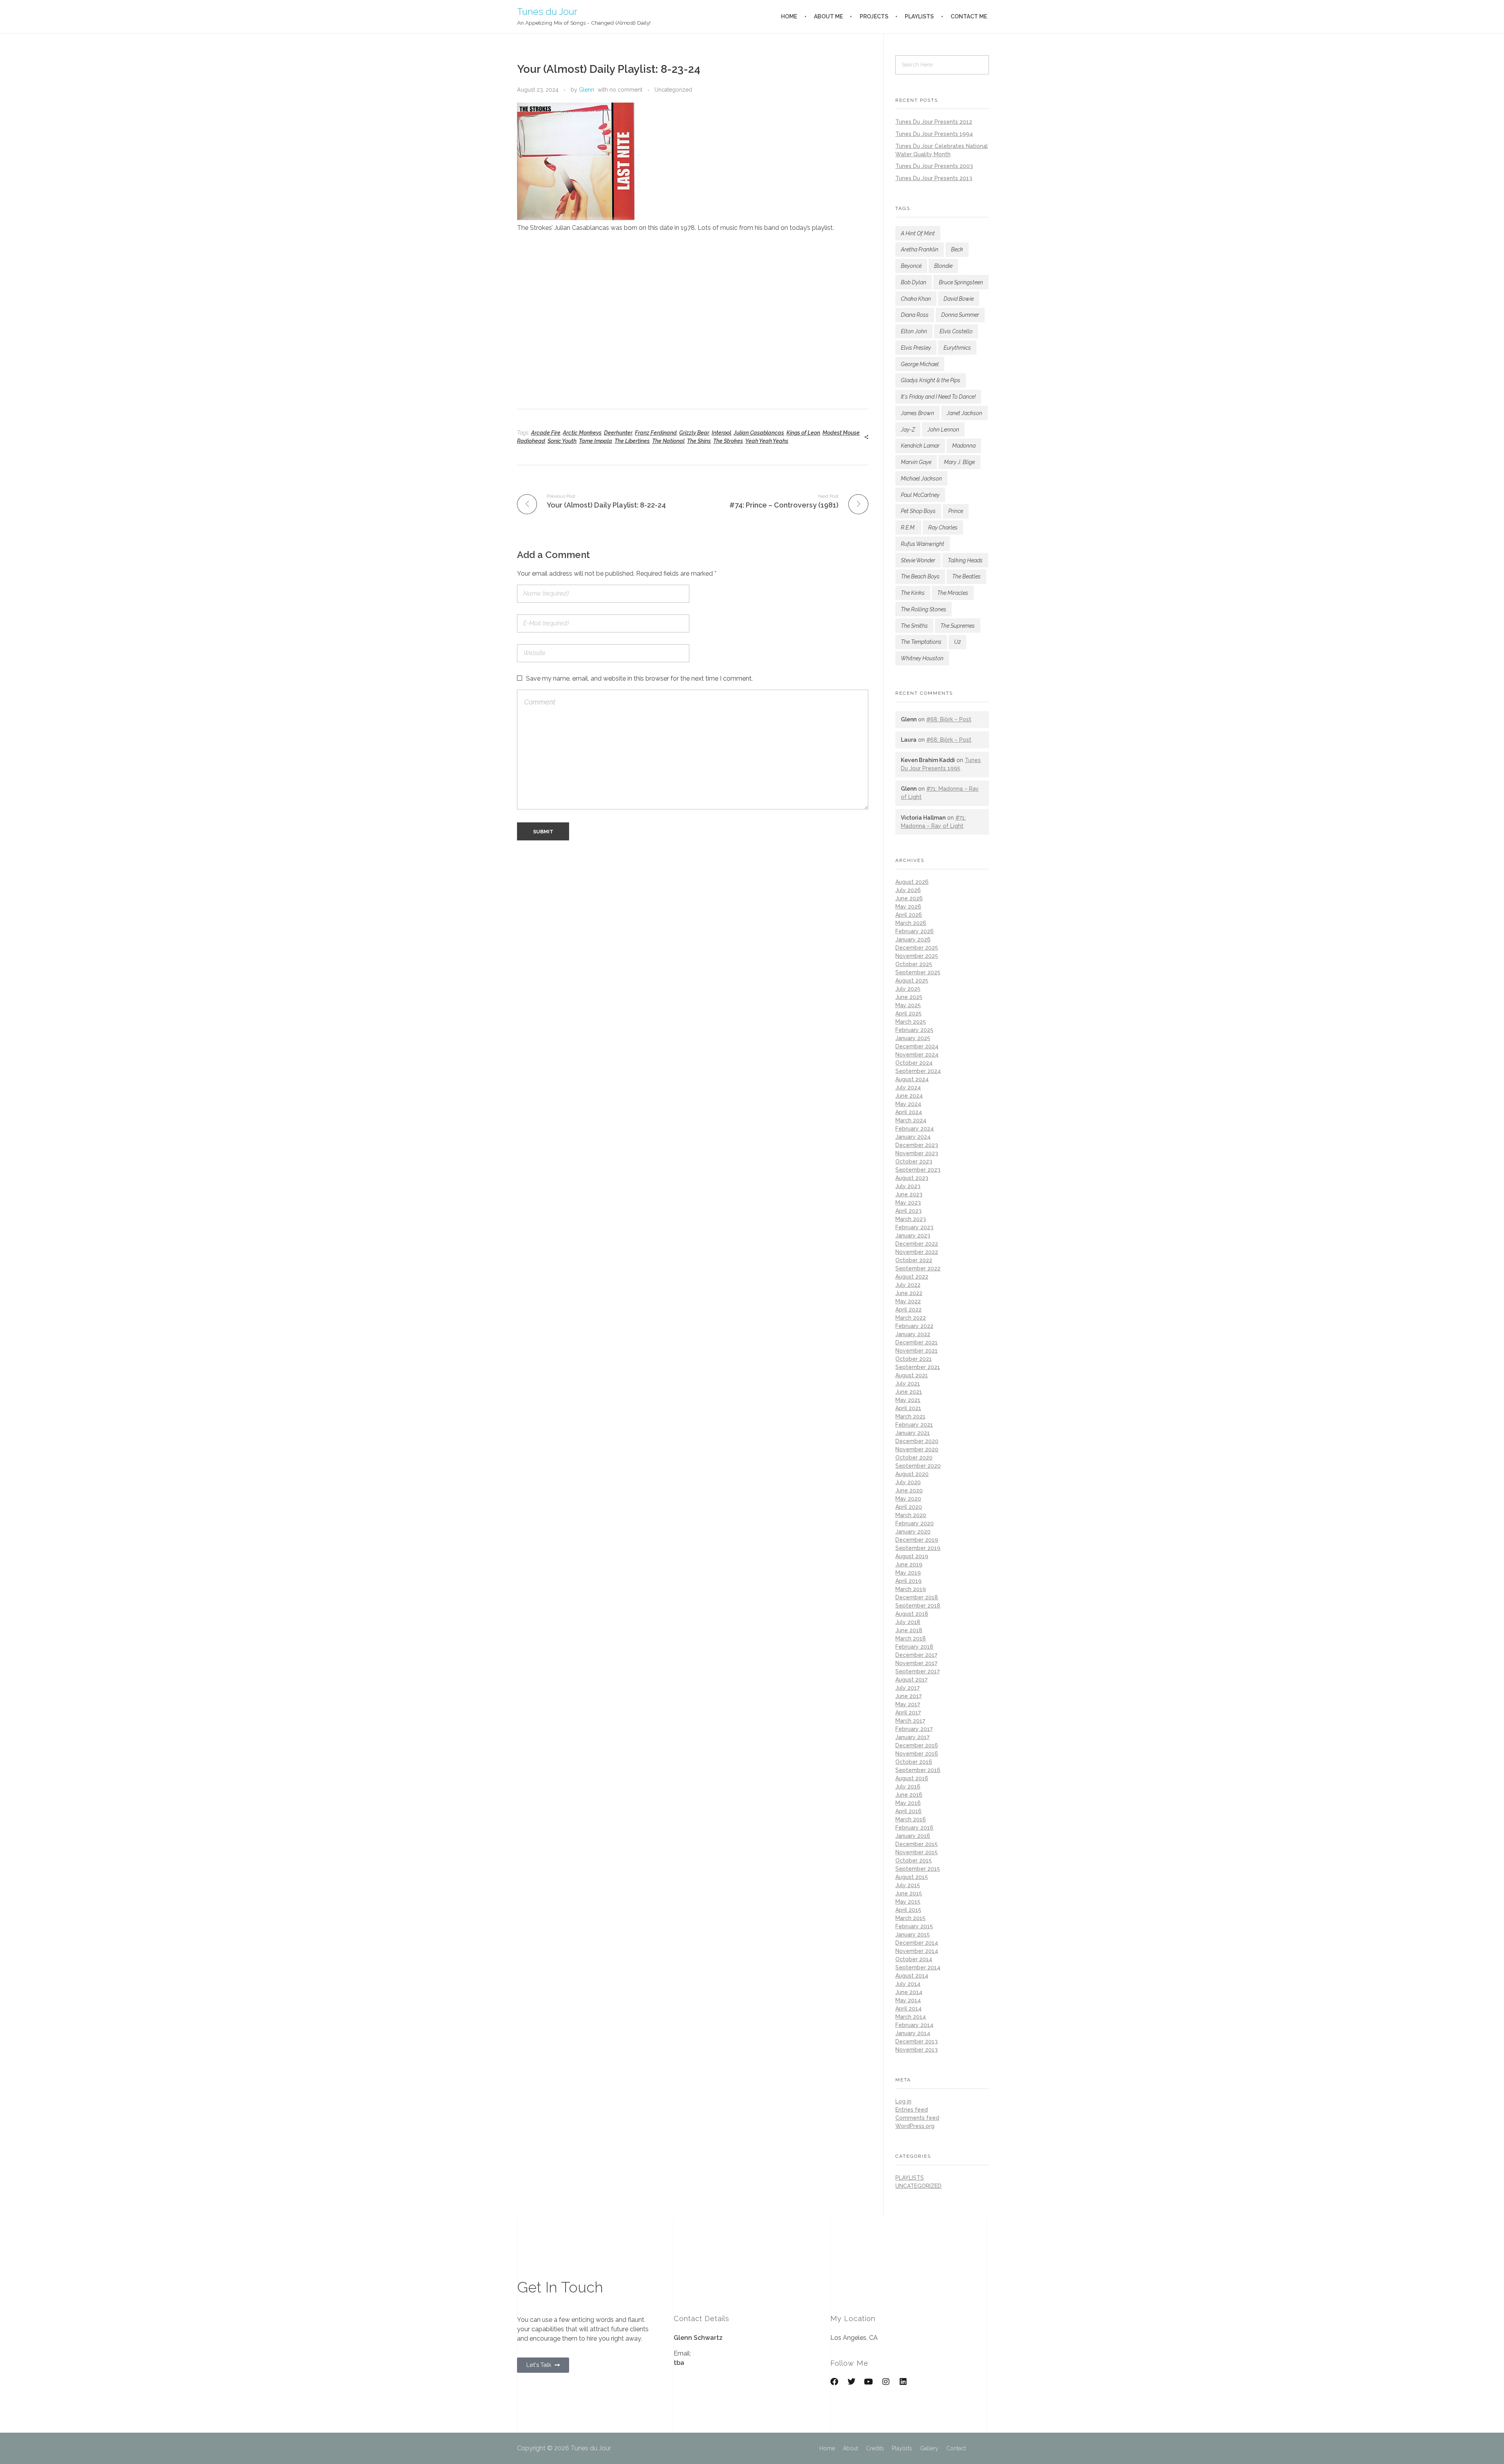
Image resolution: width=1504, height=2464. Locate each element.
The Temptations (921, 642)
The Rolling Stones (924, 609)
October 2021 (914, 1359)
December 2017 (916, 1655)
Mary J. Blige (959, 462)
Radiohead (531, 441)
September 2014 (918, 1967)
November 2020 (917, 1449)
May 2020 (908, 1499)
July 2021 (908, 1384)
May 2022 (908, 1301)
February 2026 (915, 931)
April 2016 (908, 1811)
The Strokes (728, 441)
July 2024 (908, 1087)
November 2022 (917, 1252)
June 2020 (909, 1490)
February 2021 (914, 1425)
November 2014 (917, 1951)
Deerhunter (618, 433)
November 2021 (916, 1351)
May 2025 (908, 1005)
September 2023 (918, 1170)
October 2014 (914, 1959)
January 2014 (913, 2033)
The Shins (699, 441)
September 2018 (918, 1606)
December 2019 (917, 1540)
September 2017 (917, 1671)
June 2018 (909, 1630)
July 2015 (908, 1885)
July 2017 (907, 1688)
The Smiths (914, 626)
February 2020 (915, 1523)
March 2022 (911, 1318)
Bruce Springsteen (961, 282)
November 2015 (916, 1852)
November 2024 (917, 1055)
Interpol (721, 433)
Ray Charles (943, 527)
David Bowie (959, 299)
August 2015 (912, 1877)
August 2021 (912, 1375)
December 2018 (917, 1597)
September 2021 (918, 1367)
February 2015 (914, 1926)
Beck (957, 249)
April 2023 (908, 1211)
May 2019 (908, 1573)
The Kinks (913, 593)
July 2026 (908, 890)
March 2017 (910, 1721)
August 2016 (912, 1778)
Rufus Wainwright (923, 544)
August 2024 (912, 1079)
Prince (956, 511)
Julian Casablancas (759, 433)
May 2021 (908, 1400)
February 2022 (914, 1326)
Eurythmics (957, 348)
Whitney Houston (922, 658)
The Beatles (966, 576)
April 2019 (908, 1581)
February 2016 (914, 1828)
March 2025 (911, 1022)
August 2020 (912, 1474)
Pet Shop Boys (918, 511)
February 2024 (915, 1129)
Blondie (943, 266)
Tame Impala (596, 441)
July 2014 (908, 1984)
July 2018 (908, 1622)
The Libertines (632, 441)
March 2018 (911, 1638)
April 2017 (908, 1713)
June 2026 (909, 898)
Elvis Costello (956, 331)
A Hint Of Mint (918, 233)
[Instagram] (886, 2382)
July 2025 (908, 989)
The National (668, 441)
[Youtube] (869, 2382)
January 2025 (913, 1038)
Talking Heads (965, 560)
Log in (903, 2101)
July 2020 (908, 1482)
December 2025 (917, 948)
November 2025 (917, 956)
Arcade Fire (546, 433)
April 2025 (908, 1013)
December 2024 (917, 1046)
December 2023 (917, 1145)
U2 (957, 642)
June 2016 (909, 1795)
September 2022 (918, 1268)
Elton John (914, 331)
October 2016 (914, 1762)
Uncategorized (673, 90)
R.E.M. (908, 527)
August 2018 (912, 1614)
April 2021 (908, 1408)
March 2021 (910, 1416)
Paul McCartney (920, 495)
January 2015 (913, 1935)
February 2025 (914, 1030)
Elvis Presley (916, 348)
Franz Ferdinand (656, 433)
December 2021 (916, 1342)
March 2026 (911, 923)
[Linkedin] (903, 2382)
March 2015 (910, 1918)
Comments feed (917, 2118)
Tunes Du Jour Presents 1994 (934, 134)
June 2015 (909, 1893)
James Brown (917, 413)
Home (827, 2448)
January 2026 (913, 939)
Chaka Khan (916, 299)
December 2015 (916, 1844)
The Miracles (953, 593)
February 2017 (914, 1729)
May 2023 (908, 1203)
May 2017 (908, 1704)
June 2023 (909, 1194)
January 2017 (912, 1737)
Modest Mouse (841, 433)
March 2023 (911, 1219)
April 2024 (909, 1112)
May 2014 (908, 2000)
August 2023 (912, 1178)
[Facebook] (834, 2382)
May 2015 (908, 1902)
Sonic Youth (562, 441)
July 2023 (908, 1186)
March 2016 (911, 1819)
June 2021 (909, 1392)
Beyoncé (911, 266)
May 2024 (908, 1104)
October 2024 (914, 1063)
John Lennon (943, 430)
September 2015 (918, 1869)
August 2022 (912, 1277)
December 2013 (916, 2041)
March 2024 (911, 1120)
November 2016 (917, 1754)
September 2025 (918, 972)
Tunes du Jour (547, 11)
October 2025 (914, 964)
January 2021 (913, 1433)
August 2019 (912, 1556)
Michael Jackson (921, 479)
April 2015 (908, 1910)
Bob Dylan (914, 282)
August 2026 (912, 882)
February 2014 (914, 2025)
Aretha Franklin (920, 249)
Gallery (929, 2448)
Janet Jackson (964, 413)
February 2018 (914, 1647)
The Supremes (958, 626)
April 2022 (908, 1310)
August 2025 (912, 981)
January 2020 (913, 1532)
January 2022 (913, 1334)
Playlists (902, 2448)
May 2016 (908, 1803)
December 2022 (917, 1244)
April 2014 (908, 2009)
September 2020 (918, 1466)
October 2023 (914, 1162)
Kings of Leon (803, 433)
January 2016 (913, 1836)
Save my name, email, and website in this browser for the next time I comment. (639, 678)
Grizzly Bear (694, 433)
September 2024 (918, 1071)
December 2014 (917, 1943)
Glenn (587, 90)
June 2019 (909, 1564)
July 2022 (908, 1285)
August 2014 (912, 1976)
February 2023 (914, 1227)
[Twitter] (851, 2382)
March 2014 (911, 2017)
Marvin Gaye (916, 462)
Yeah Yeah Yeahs (767, 441)
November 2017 (916, 1663)
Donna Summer (960, 315)
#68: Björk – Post (949, 719)
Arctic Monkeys (582, 433)
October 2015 (914, 1861)
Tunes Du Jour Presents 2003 (934, 166)
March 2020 (911, 1515)
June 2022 (909, 1293)
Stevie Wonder (918, 560)
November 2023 (917, 1153)
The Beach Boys (920, 576)
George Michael (920, 364)
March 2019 (911, 1589)
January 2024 (913, 1137)
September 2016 (918, 1770)
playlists (910, 2178)
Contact (956, 2448)
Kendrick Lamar (920, 446)
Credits (875, 2448)
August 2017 (911, 1680)
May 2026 (908, 907)
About (851, 2448)
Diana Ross (915, 315)
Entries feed (912, 2110)
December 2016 (917, 1745)
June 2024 (909, 1096)
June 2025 (909, 997)
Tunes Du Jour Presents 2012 (934, 122)
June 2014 (909, 1992)
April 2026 (909, 915)
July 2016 (908, 1787)
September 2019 (918, 1548)
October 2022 (914, 1260)
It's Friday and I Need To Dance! (938, 397)
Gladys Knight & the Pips (931, 380)
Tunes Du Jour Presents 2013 (934, 178)
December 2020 (917, 1441)
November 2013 (916, 2050)
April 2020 (909, 1507)
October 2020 (914, 1458)
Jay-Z (908, 430)
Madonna (964, 446)
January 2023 (913, 1236)
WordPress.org (915, 2126)
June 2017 (908, 1696)
